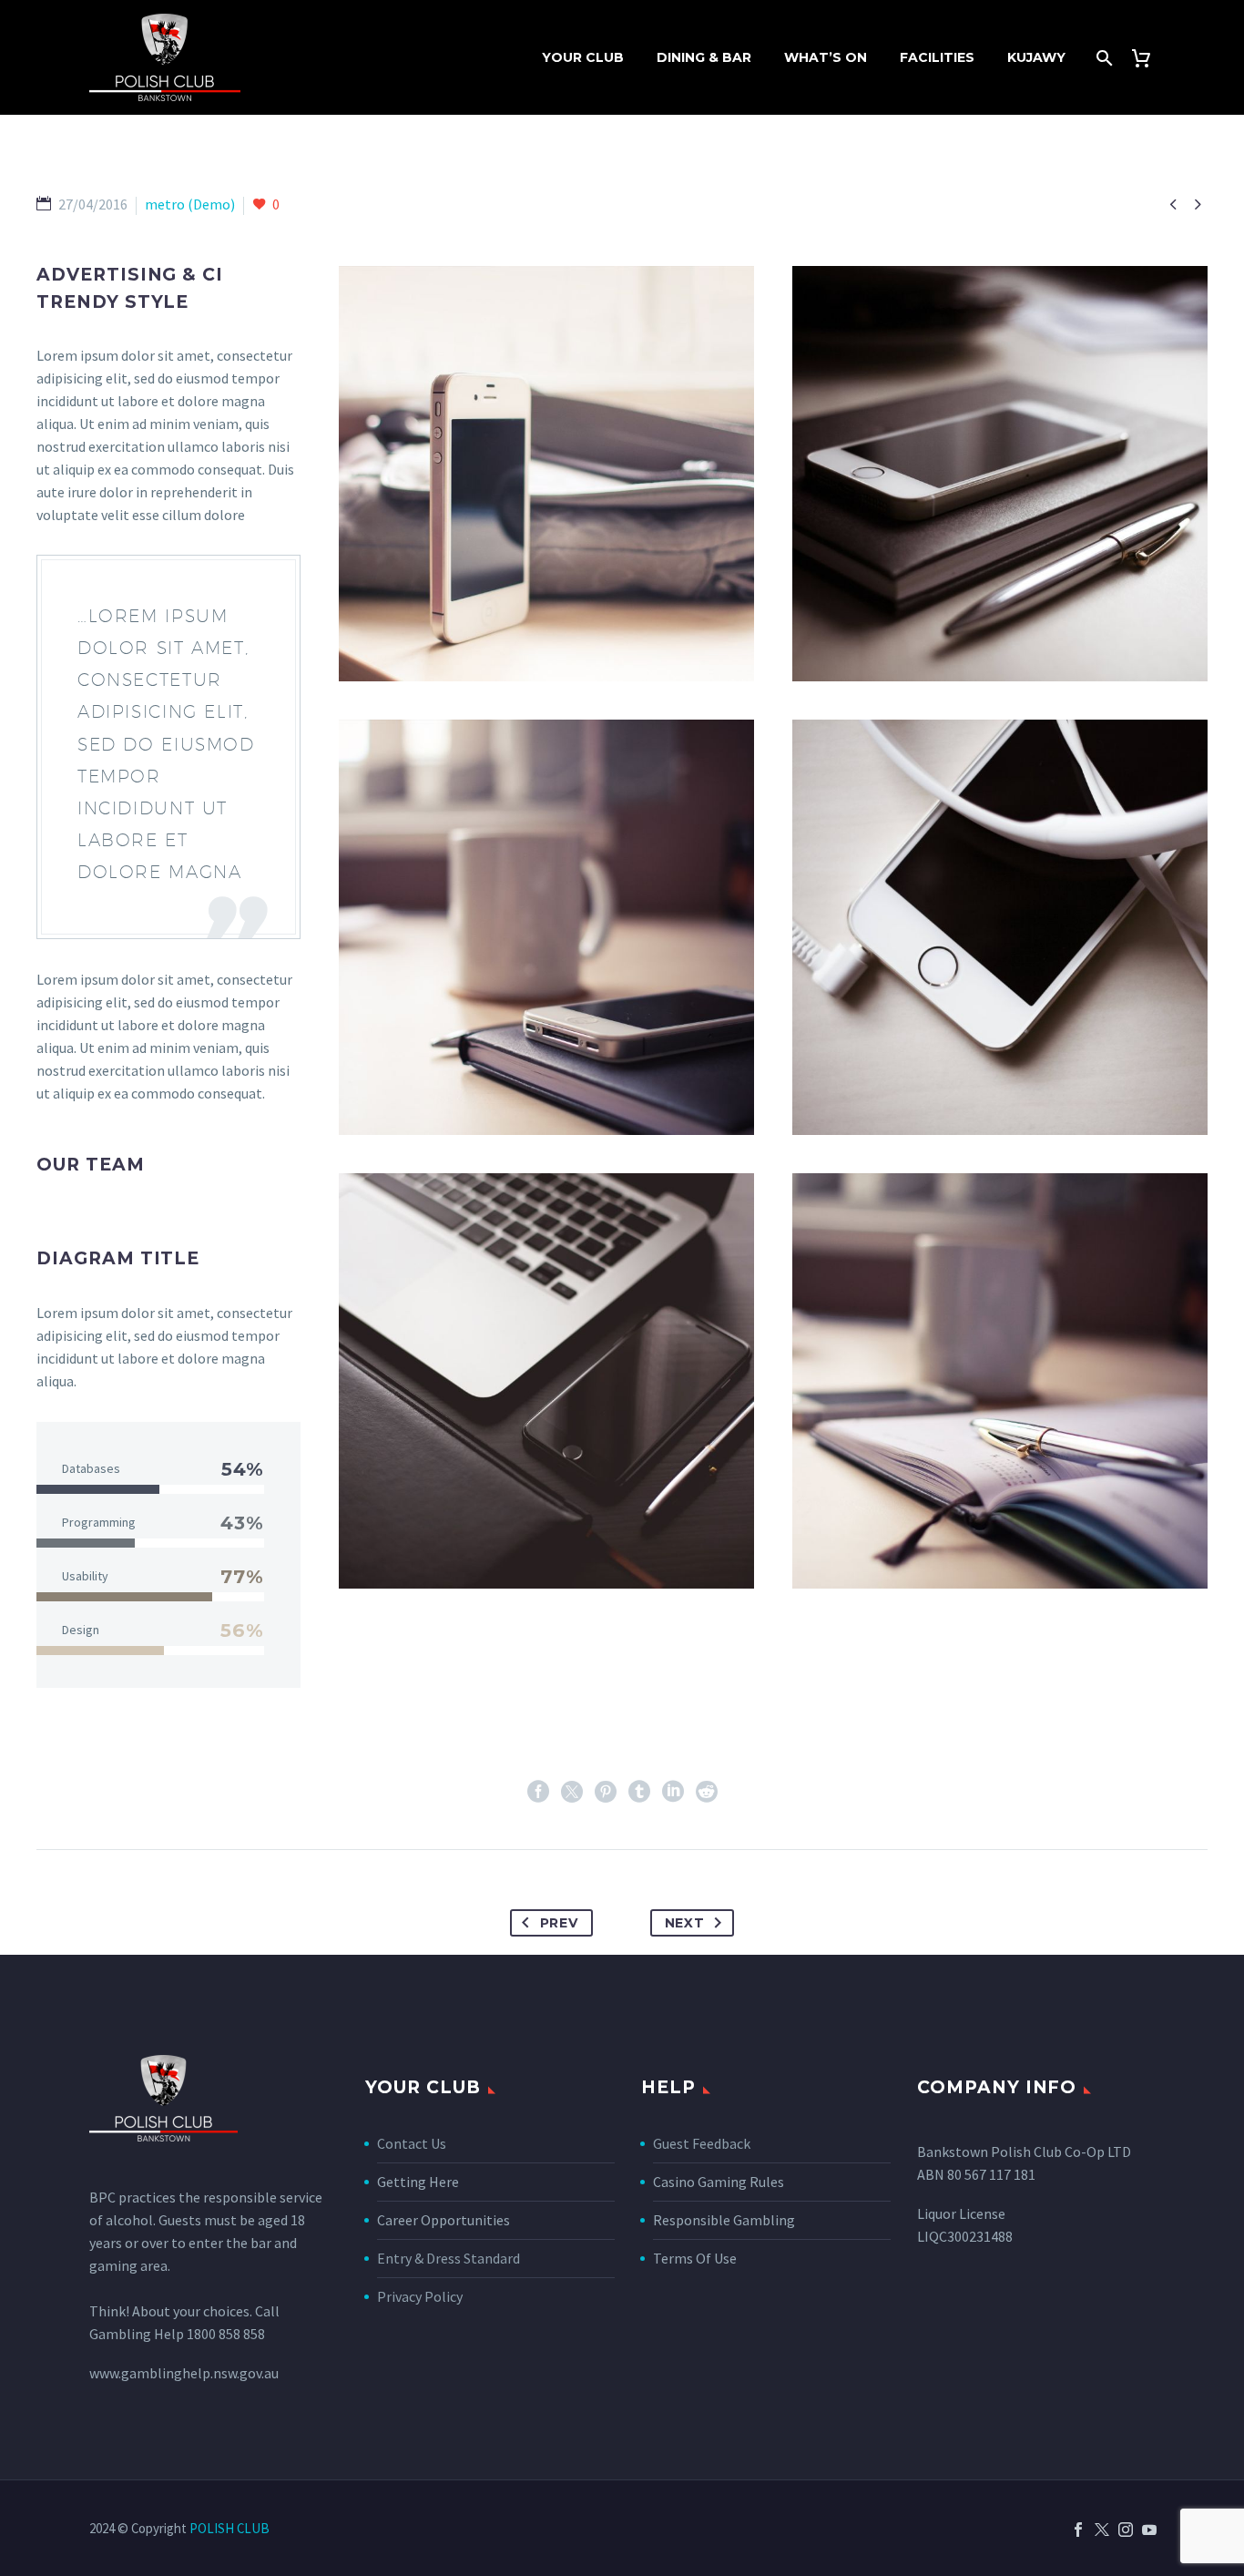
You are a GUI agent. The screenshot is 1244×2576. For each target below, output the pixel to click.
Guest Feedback (702, 2143)
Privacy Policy (420, 2296)
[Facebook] (538, 1792)
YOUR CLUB (583, 57)
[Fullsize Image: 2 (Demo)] (546, 927)
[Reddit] (707, 1792)
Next (685, 1923)
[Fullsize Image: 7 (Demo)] (1000, 1381)
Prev (559, 1923)
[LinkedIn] (673, 1792)
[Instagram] (1126, 2530)
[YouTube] (1149, 2530)
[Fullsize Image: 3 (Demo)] (1000, 927)
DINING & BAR (704, 57)
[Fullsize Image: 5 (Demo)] (546, 1381)
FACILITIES (937, 57)
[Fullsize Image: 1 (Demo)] (1000, 474)
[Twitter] (572, 1792)
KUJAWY (1036, 57)
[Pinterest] (606, 1792)
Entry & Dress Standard (449, 2258)
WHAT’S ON (826, 57)
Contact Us (412, 2143)
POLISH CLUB (229, 2528)
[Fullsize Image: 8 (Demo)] (546, 474)
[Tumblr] (639, 1792)
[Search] (1102, 58)
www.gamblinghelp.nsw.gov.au (184, 2373)
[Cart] (1148, 58)
